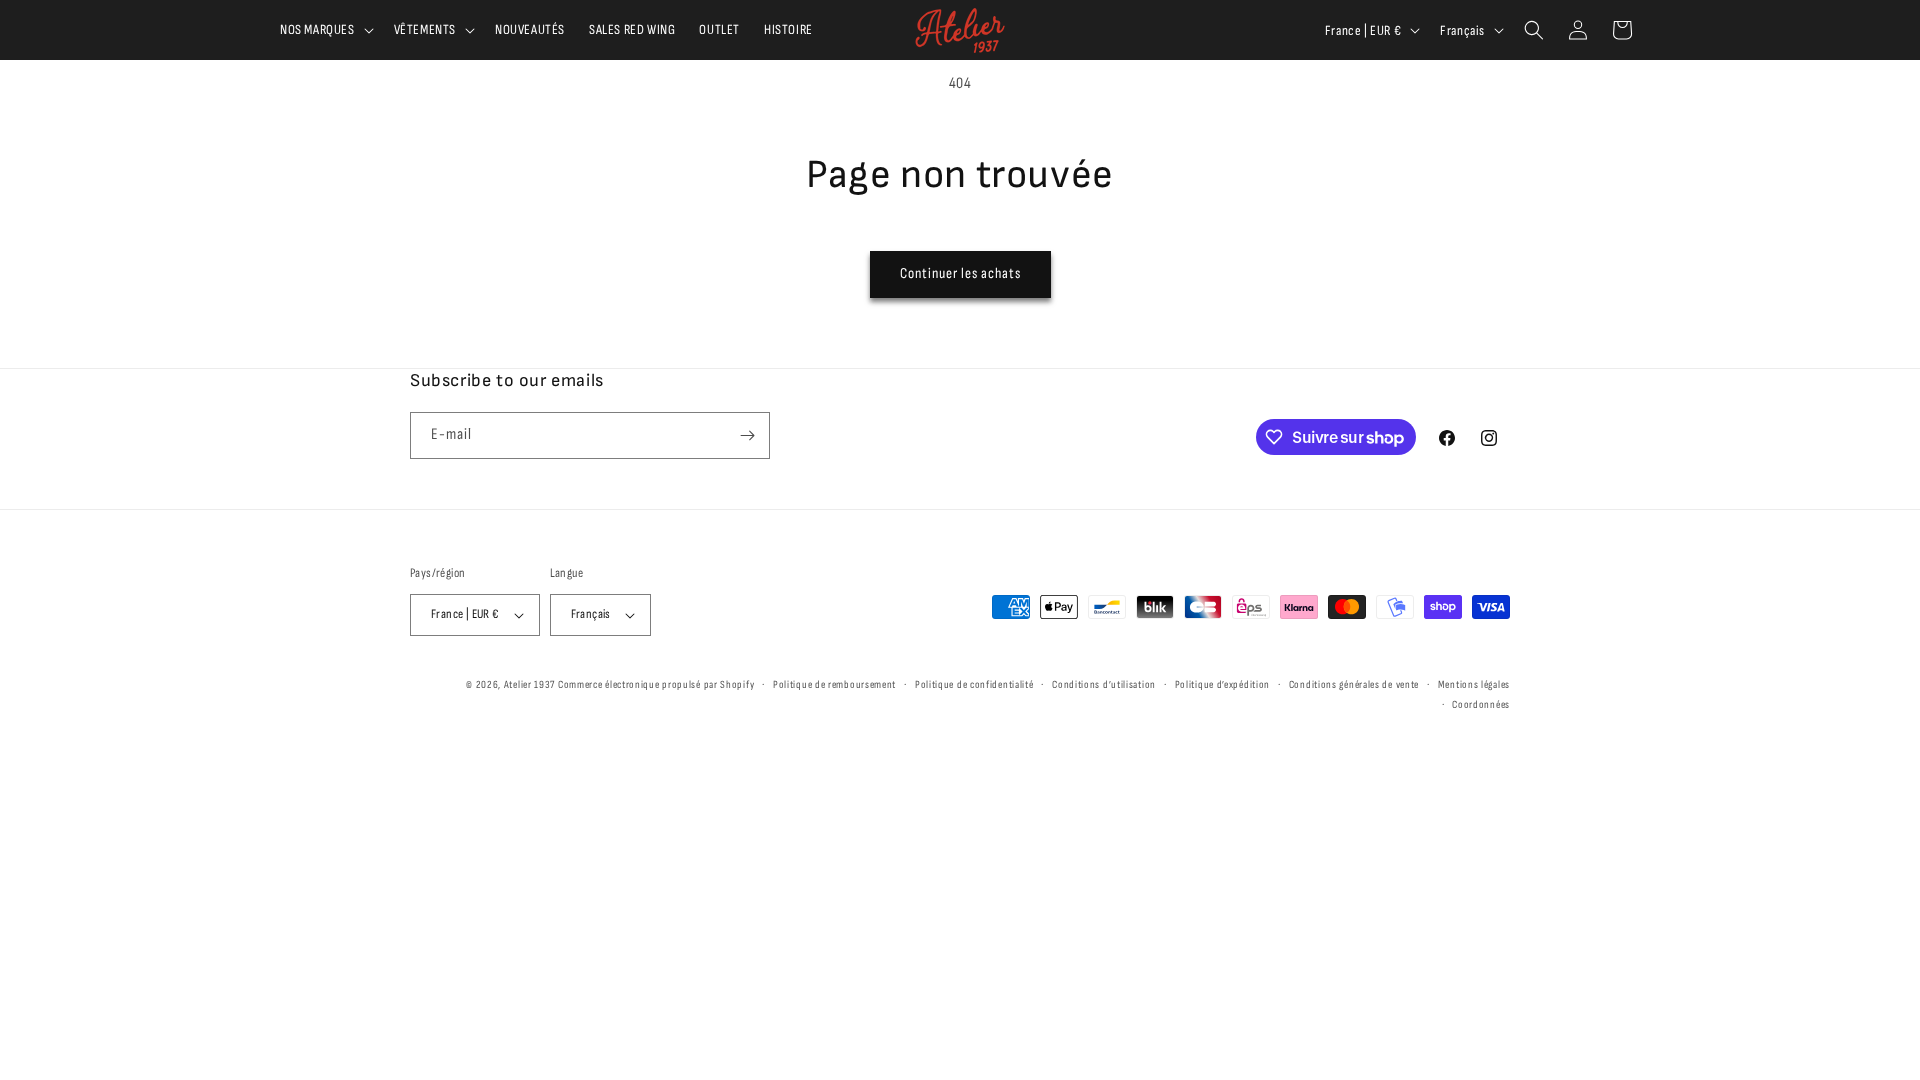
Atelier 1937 (529, 684)
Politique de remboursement (834, 684)
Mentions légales (1474, 684)
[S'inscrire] (747, 435)
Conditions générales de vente (1354, 684)
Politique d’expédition (1222, 684)
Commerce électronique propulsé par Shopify (656, 684)
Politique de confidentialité (974, 684)
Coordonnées (1481, 704)
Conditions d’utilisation (1104, 684)
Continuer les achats (960, 273)
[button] (325, 30)
